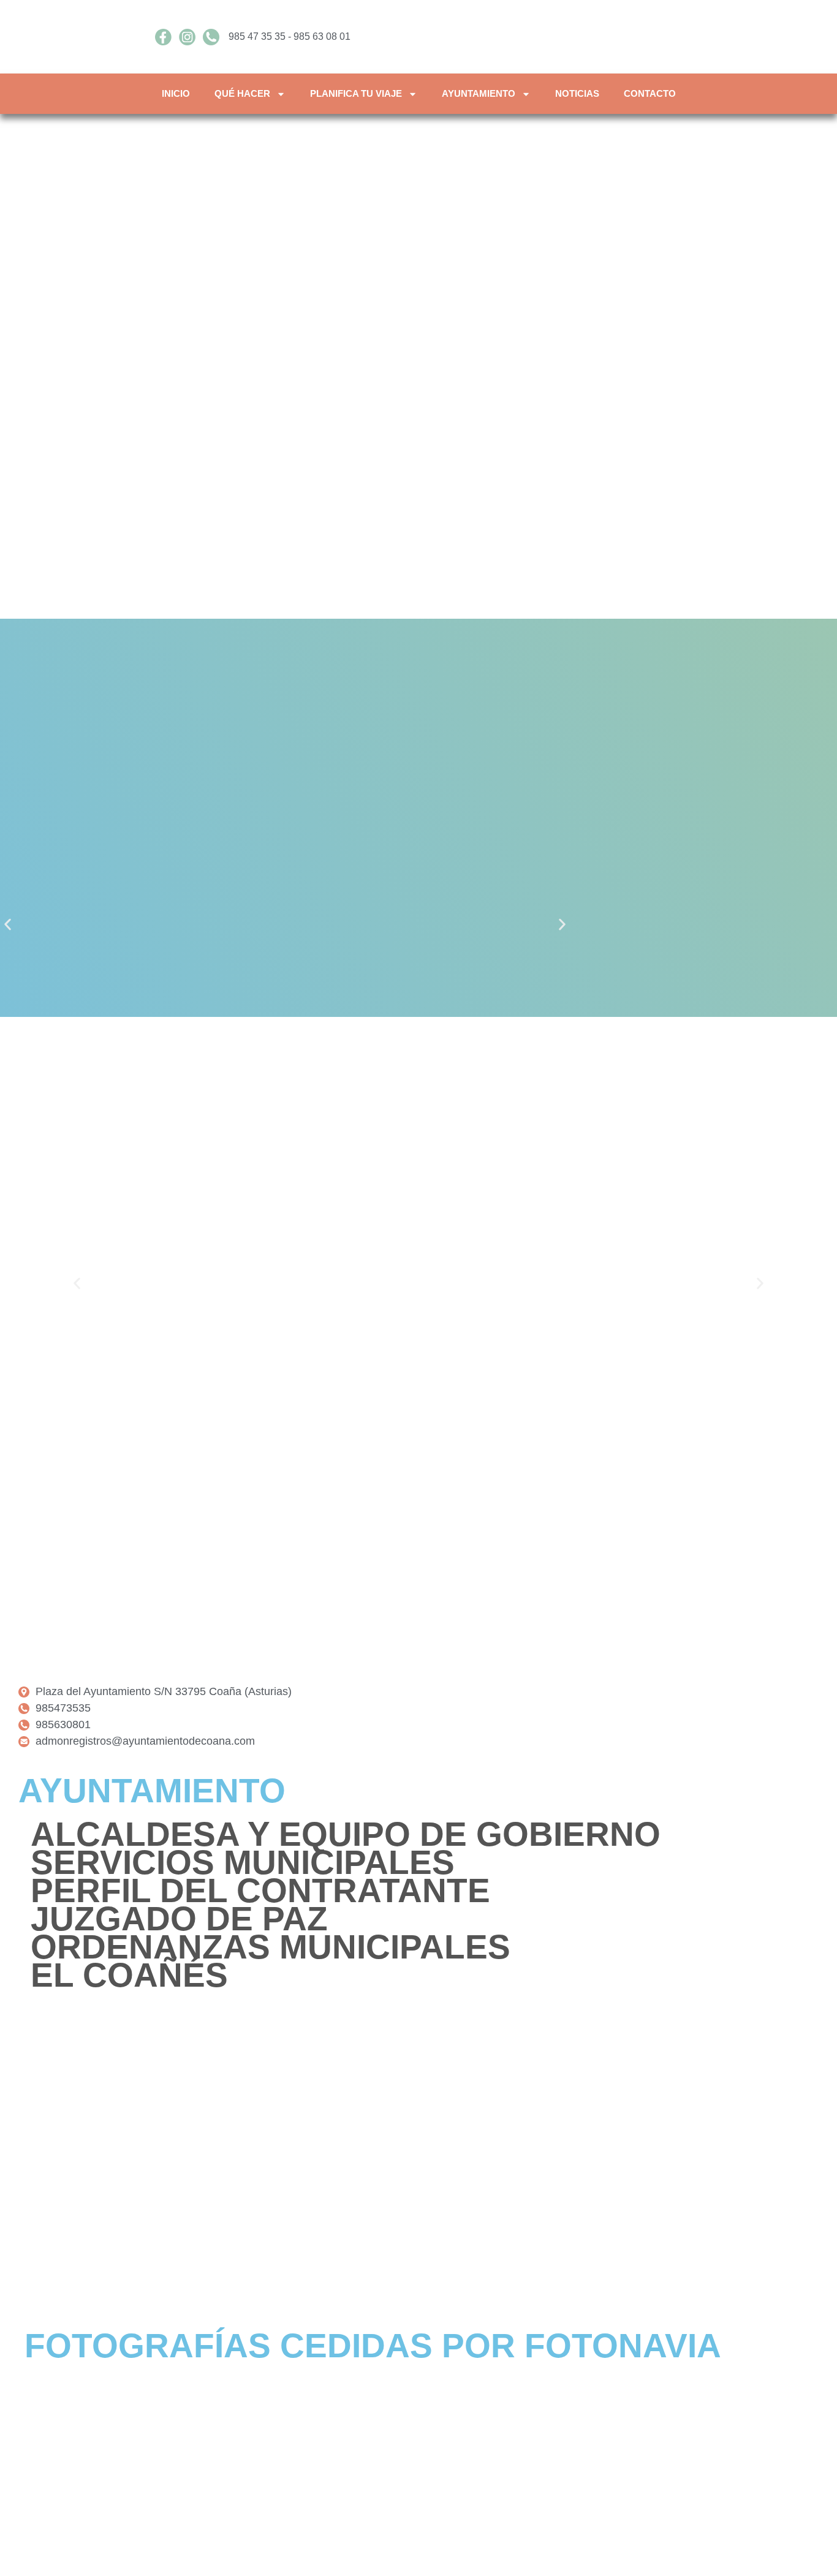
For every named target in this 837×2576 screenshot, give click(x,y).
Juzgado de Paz (179, 1919)
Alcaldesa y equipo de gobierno (346, 1834)
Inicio (176, 93)
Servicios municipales (243, 1862)
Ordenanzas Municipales (271, 1947)
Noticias (577, 93)
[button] (8, 925)
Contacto (650, 93)
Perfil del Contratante (260, 1890)
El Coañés (129, 1975)
